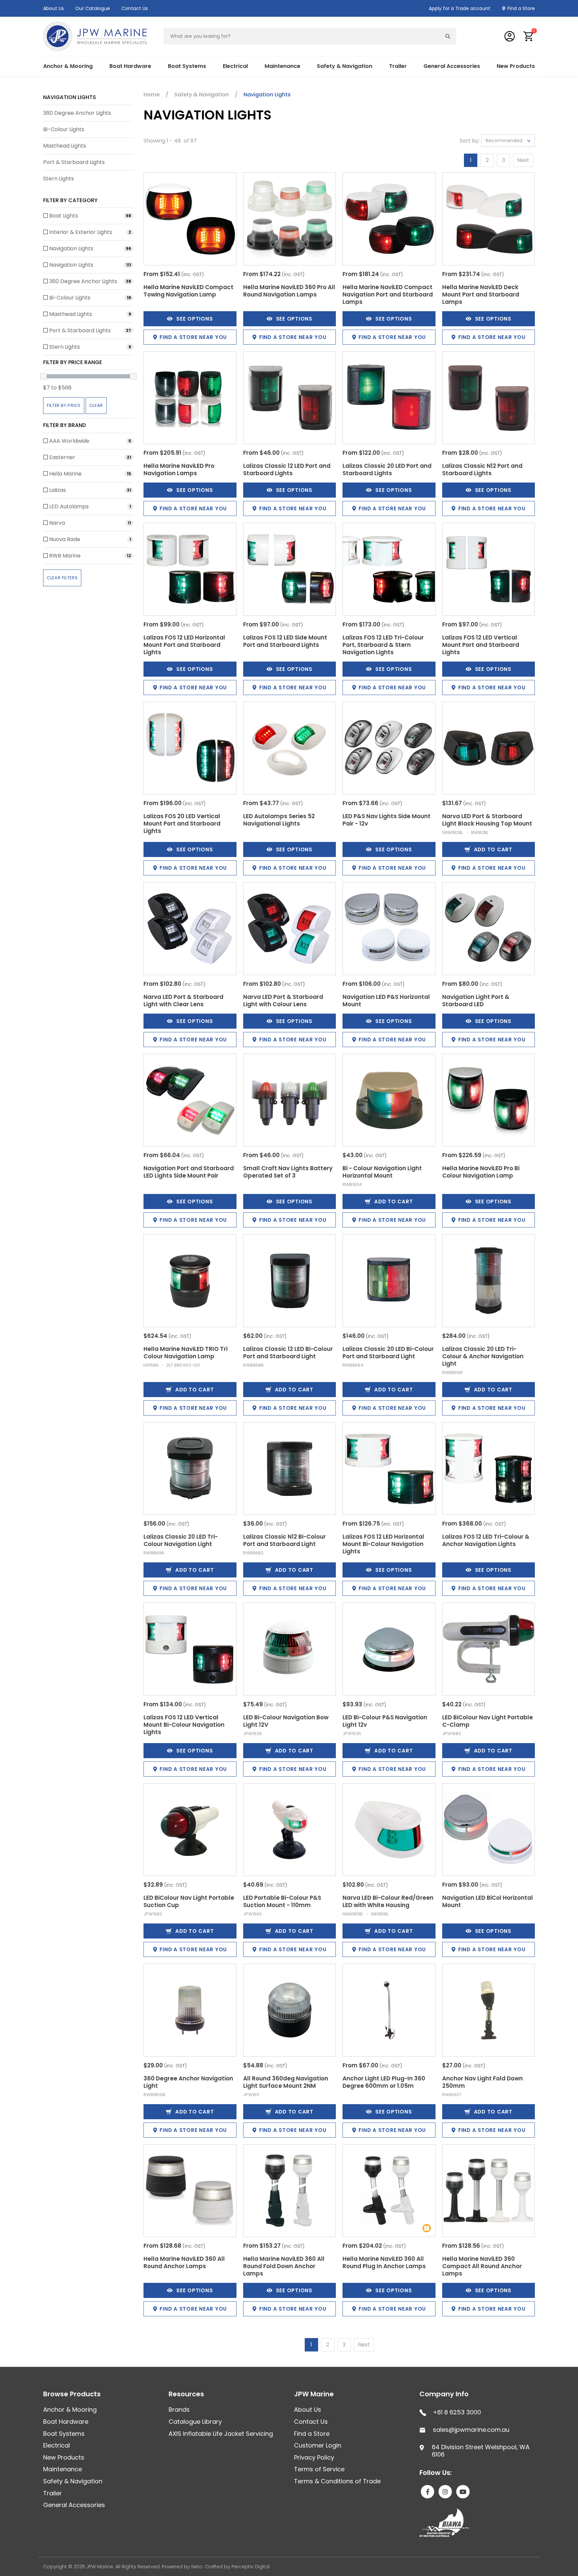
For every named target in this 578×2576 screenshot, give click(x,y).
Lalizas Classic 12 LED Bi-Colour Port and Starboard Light (288, 1353)
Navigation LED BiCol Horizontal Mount (488, 1901)
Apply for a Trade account (460, 8)
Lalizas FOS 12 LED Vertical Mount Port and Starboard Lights (481, 645)
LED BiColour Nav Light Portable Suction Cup (189, 1901)
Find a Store (521, 8)
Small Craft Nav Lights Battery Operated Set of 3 (288, 1172)
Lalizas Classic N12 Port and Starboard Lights (482, 469)
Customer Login (318, 2445)
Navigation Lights (70, 97)
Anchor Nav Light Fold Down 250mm (483, 2082)
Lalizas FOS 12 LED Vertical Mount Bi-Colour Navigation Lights (184, 1725)
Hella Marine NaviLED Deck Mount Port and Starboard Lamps (481, 294)
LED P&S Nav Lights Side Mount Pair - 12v (387, 820)
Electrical (57, 2445)
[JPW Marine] (95, 36)
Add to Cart (493, 849)
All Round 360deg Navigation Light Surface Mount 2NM (286, 2082)
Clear (96, 405)
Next (523, 160)
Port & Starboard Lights (74, 162)
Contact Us (135, 8)
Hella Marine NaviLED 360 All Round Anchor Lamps (184, 2262)
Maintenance (63, 2469)
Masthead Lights (65, 146)
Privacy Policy (314, 2457)
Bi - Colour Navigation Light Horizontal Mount (382, 1172)
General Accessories (74, 2505)
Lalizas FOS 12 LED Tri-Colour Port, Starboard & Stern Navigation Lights (383, 645)
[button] (529, 36)
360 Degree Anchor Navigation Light (188, 2082)
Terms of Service (319, 2469)
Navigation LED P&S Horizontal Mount (386, 1001)
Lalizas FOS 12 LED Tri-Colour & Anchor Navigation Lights (486, 1540)
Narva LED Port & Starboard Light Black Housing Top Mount (487, 820)
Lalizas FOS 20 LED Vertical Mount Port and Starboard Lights (182, 824)
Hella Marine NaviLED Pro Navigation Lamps (179, 469)
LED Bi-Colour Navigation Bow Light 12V (286, 1721)
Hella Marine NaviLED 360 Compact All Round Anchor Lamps (482, 2266)
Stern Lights (59, 179)
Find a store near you (193, 337)
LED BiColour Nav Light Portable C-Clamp (488, 1721)
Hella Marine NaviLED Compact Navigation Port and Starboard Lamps (388, 294)
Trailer (53, 2493)
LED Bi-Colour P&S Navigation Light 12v (385, 1721)
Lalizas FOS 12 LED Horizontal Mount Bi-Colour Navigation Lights (383, 1544)
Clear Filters (62, 578)
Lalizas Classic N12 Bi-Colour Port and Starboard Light (284, 1540)
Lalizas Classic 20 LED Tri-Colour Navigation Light (181, 1540)
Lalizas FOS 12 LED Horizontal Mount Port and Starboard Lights (184, 645)
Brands (179, 2410)
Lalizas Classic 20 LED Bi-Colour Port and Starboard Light (388, 1353)
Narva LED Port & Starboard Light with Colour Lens (283, 1001)
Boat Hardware (66, 2422)
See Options (195, 319)
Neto (197, 2567)
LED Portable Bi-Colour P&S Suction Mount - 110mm (282, 1901)
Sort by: (470, 141)
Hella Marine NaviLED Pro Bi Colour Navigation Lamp (481, 1172)
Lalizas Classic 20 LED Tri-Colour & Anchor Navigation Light (483, 1356)
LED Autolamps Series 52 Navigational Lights (279, 820)
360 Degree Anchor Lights (77, 113)
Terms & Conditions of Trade (337, 2481)
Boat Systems (64, 2434)
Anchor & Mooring (70, 2410)
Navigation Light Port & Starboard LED (476, 1001)
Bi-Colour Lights (64, 129)
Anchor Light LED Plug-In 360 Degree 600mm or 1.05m (384, 2082)
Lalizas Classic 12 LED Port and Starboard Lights (287, 469)
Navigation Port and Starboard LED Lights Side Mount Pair (189, 1172)
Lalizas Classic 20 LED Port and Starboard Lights (387, 469)
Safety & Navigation (73, 2481)
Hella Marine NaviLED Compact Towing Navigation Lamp (188, 291)
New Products (516, 66)
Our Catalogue (93, 8)
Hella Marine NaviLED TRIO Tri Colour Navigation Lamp (185, 1353)
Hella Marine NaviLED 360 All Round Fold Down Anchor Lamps (284, 2266)
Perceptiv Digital (251, 2567)
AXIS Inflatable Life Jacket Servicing (221, 2434)
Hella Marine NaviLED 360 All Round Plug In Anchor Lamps (384, 2262)
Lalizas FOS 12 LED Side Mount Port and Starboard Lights (285, 641)
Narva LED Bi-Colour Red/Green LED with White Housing (388, 1901)
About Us (54, 8)
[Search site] (448, 36)
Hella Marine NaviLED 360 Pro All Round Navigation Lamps (289, 291)
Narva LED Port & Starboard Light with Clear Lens (183, 1001)
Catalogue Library (195, 2422)
